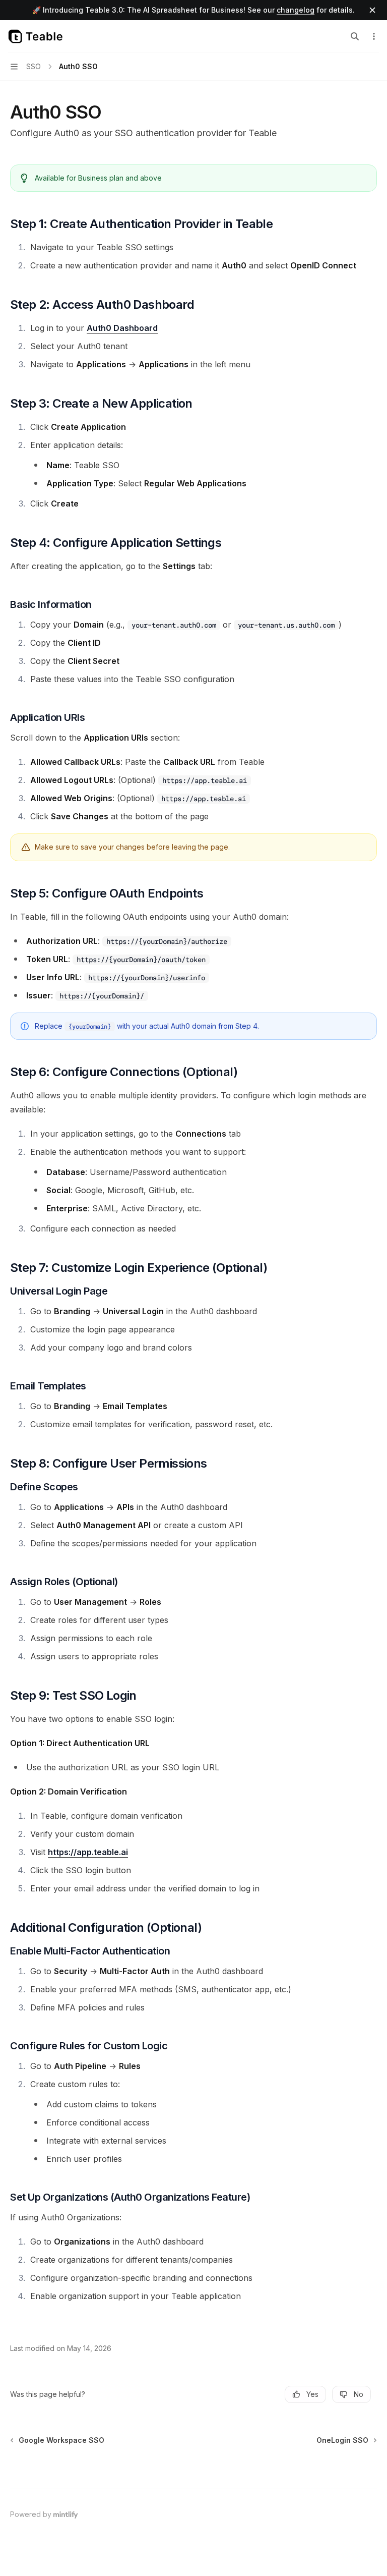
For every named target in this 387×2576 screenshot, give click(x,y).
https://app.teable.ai (88, 1852)
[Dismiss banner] (372, 10)
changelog (296, 10)
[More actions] (374, 36)
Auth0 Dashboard (122, 328)
